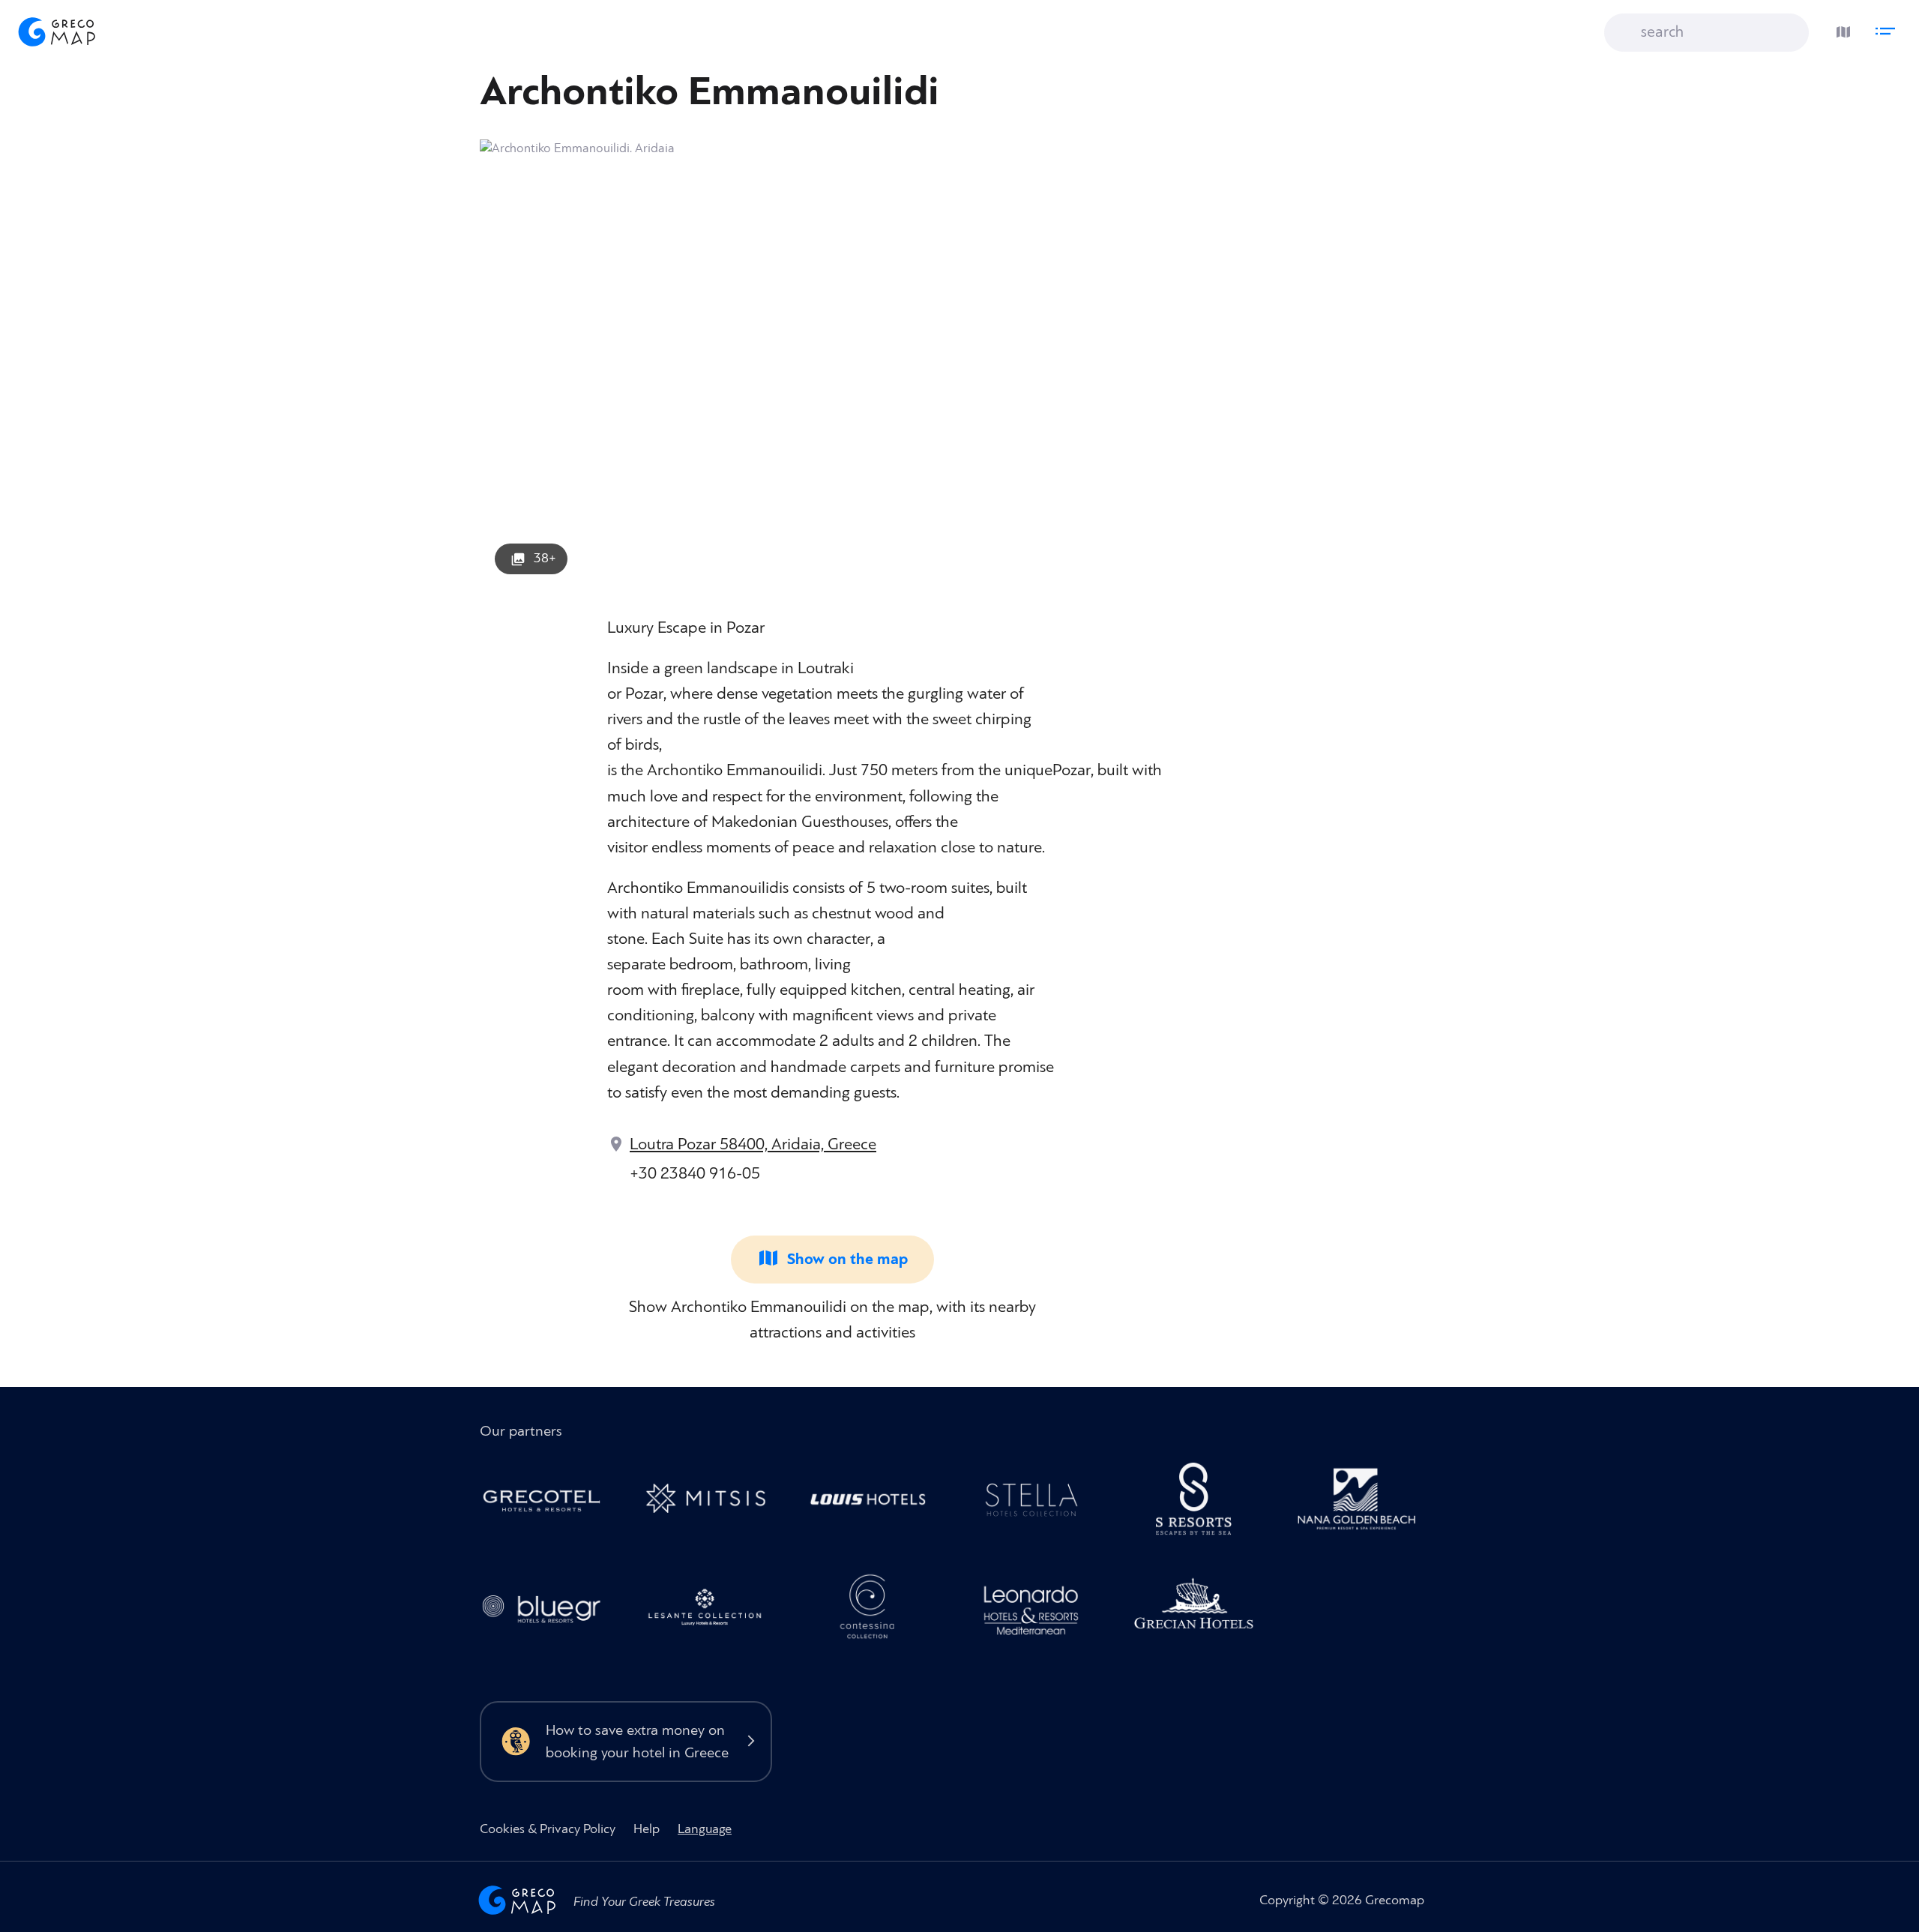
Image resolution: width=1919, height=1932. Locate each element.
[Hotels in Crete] (1202, 1503)
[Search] (1627, 33)
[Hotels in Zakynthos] (713, 1611)
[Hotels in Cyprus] (876, 1503)
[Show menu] (1889, 28)
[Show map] (1840, 28)
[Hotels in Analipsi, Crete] (1039, 1503)
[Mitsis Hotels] (713, 1503)
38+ (545, 558)
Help (647, 1829)
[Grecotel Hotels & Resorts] (550, 1503)
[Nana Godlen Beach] (1365, 1503)
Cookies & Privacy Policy (548, 1829)
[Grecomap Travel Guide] (55, 31)
